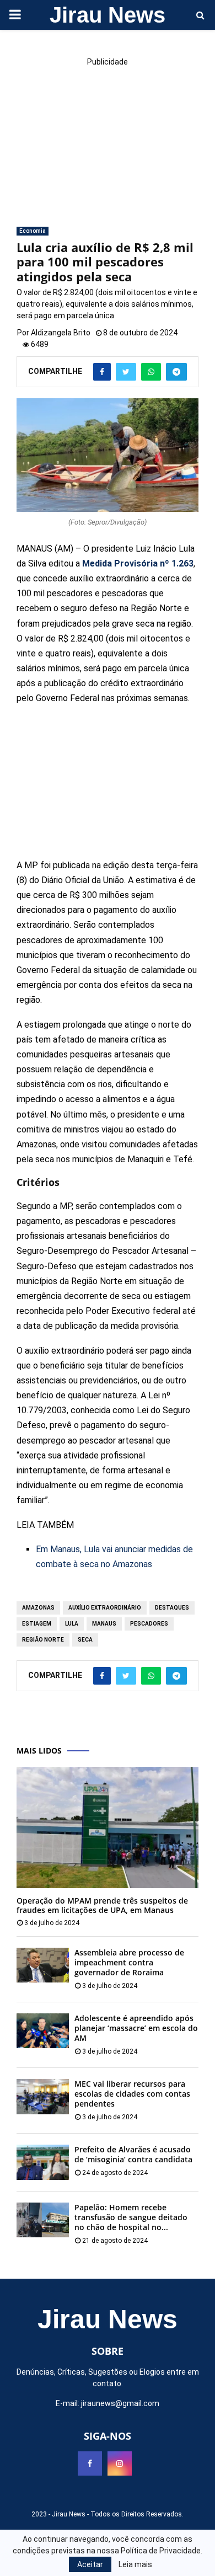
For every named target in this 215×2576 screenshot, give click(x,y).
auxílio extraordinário (105, 1608)
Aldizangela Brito (61, 333)
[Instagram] (120, 2463)
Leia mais (135, 2564)
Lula (72, 1624)
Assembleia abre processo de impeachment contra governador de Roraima (129, 1962)
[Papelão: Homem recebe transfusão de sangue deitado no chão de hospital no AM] (43, 2220)
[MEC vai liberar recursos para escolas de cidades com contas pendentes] (43, 2096)
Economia (33, 231)
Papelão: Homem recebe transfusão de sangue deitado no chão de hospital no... (131, 2217)
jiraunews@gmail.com (120, 2403)
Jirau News (108, 15)
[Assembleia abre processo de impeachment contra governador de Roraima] (43, 1965)
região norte (43, 1640)
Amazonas (38, 1608)
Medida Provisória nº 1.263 (138, 563)
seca (85, 1640)
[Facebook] (90, 2463)
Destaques (172, 1608)
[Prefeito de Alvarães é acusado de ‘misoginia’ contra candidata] (43, 2162)
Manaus (104, 1624)
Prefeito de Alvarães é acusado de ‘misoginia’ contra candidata (133, 2154)
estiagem (37, 1624)
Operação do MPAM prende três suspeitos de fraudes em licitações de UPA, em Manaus (102, 1905)
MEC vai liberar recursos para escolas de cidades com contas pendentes (132, 2094)
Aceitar (90, 2564)
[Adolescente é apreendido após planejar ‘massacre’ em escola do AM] (43, 2031)
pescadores (149, 1624)
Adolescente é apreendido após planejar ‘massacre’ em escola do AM (136, 2028)
